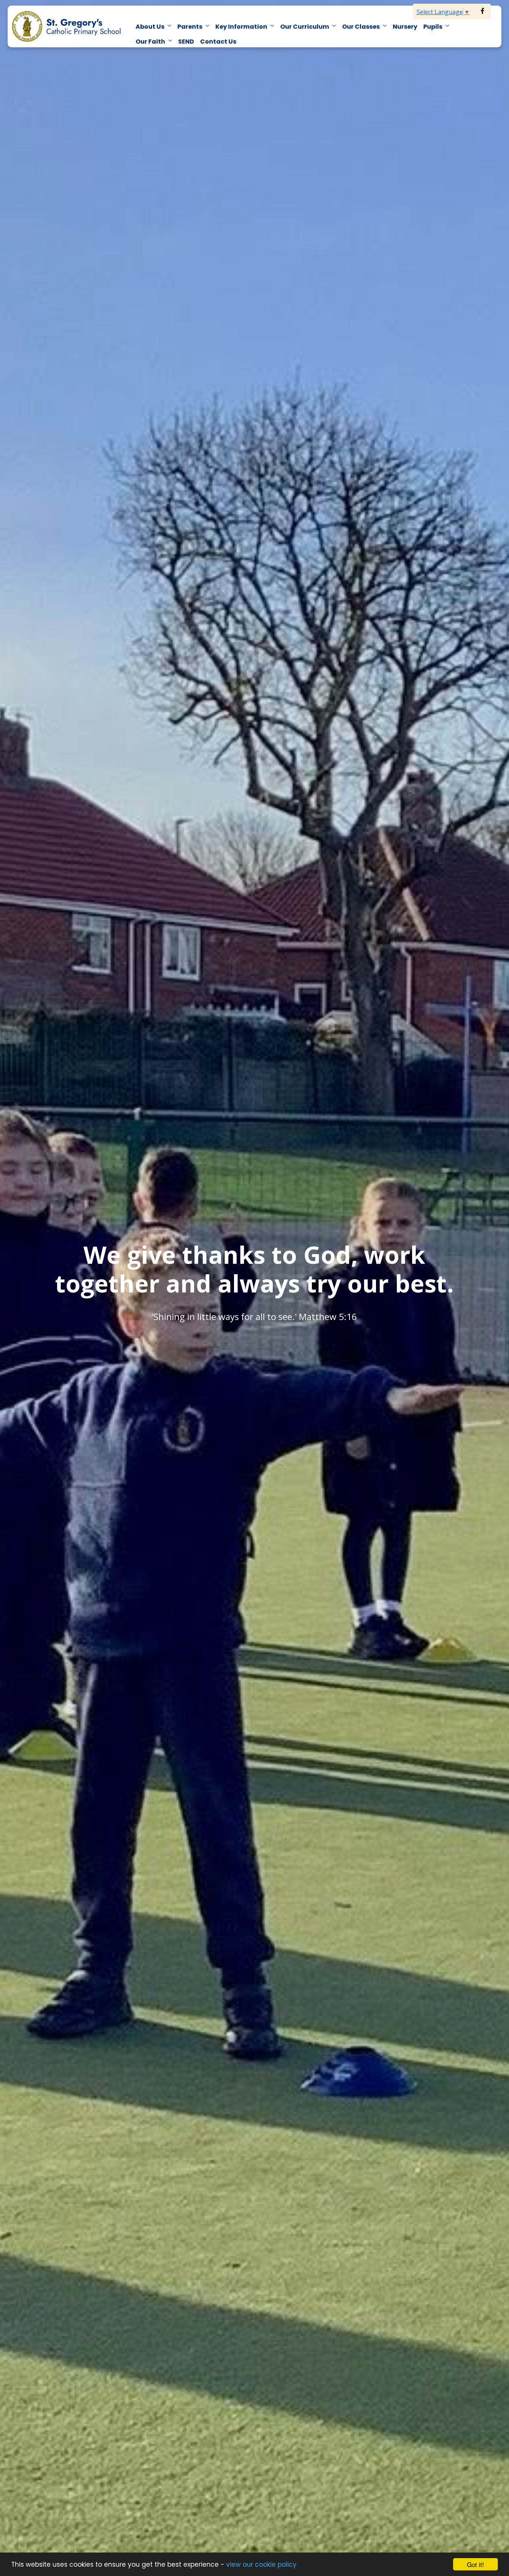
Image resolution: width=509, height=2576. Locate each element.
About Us (150, 27)
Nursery (405, 27)
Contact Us (218, 42)
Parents (190, 27)
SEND (186, 42)
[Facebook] (483, 11)
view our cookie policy (261, 2564)
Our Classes (361, 27)
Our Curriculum (305, 27)
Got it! (475, 2564)
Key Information (241, 27)
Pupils (433, 27)
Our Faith (150, 42)
